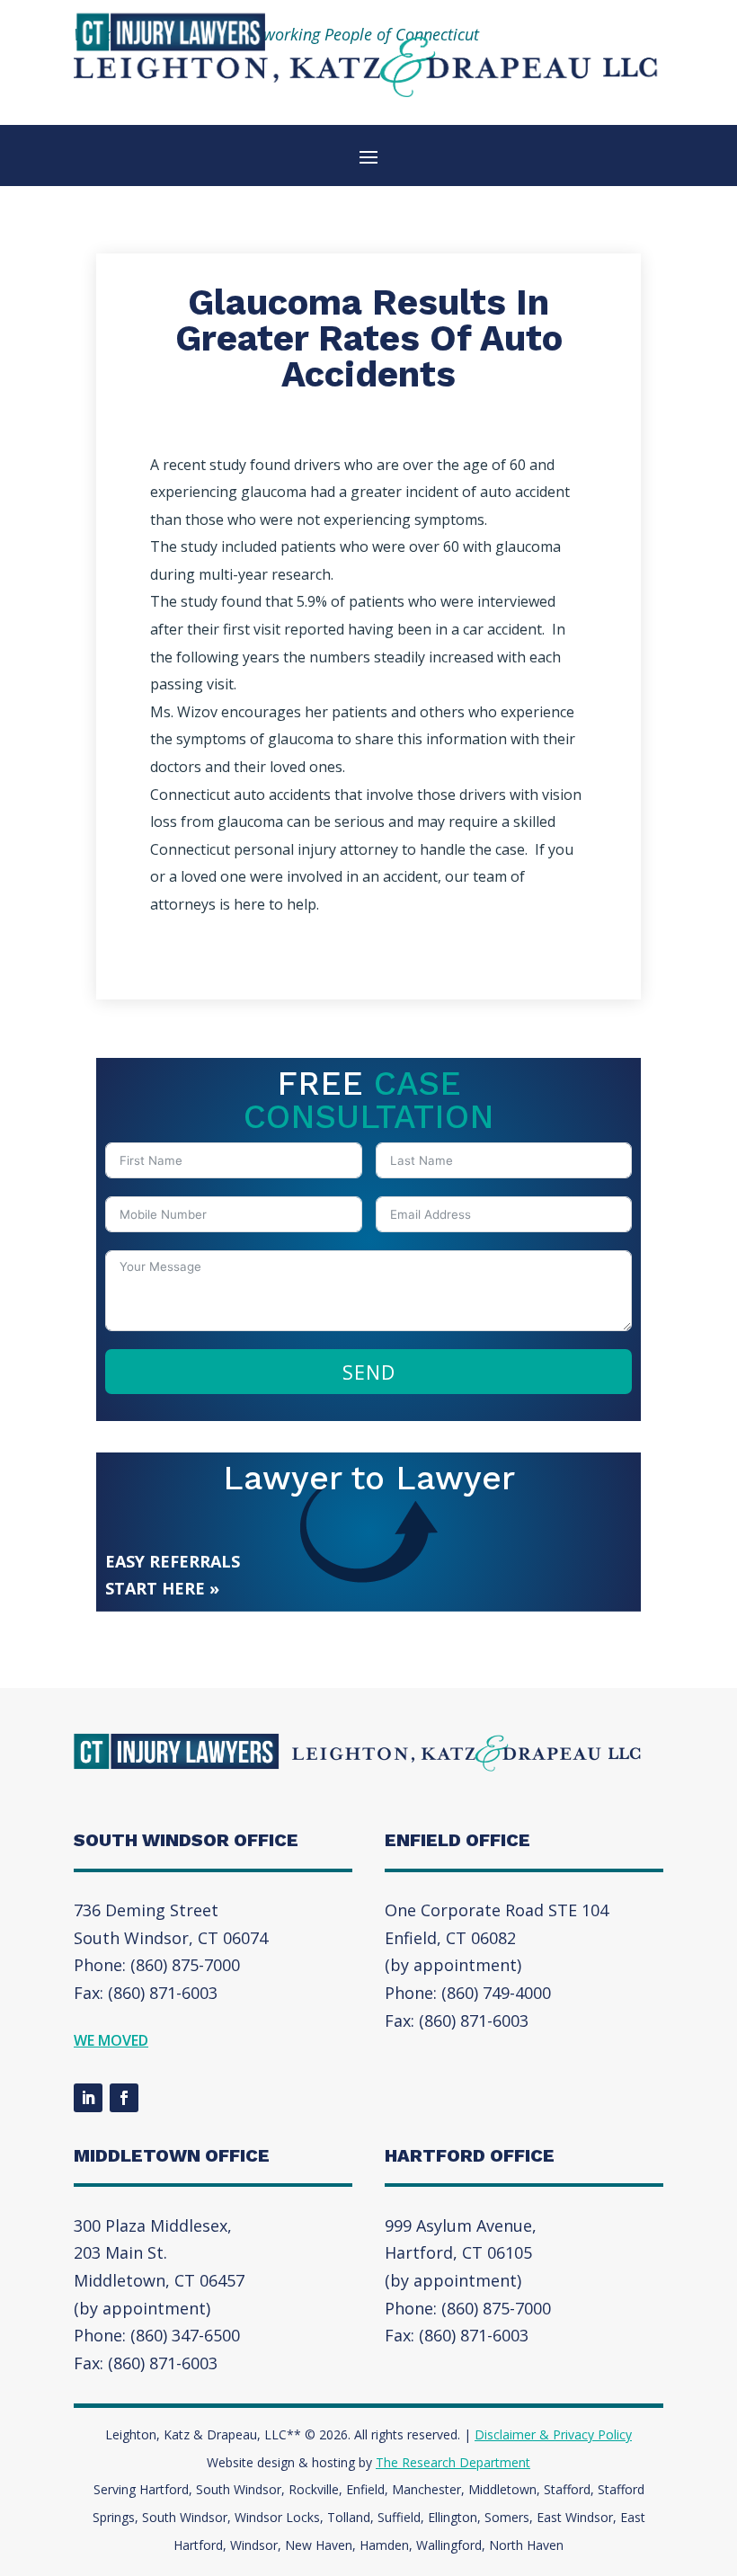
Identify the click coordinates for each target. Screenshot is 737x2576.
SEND (369, 1372)
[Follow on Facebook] (124, 2098)
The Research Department (453, 2462)
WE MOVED (111, 2040)
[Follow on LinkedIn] (88, 2098)
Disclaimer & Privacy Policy (553, 2434)
